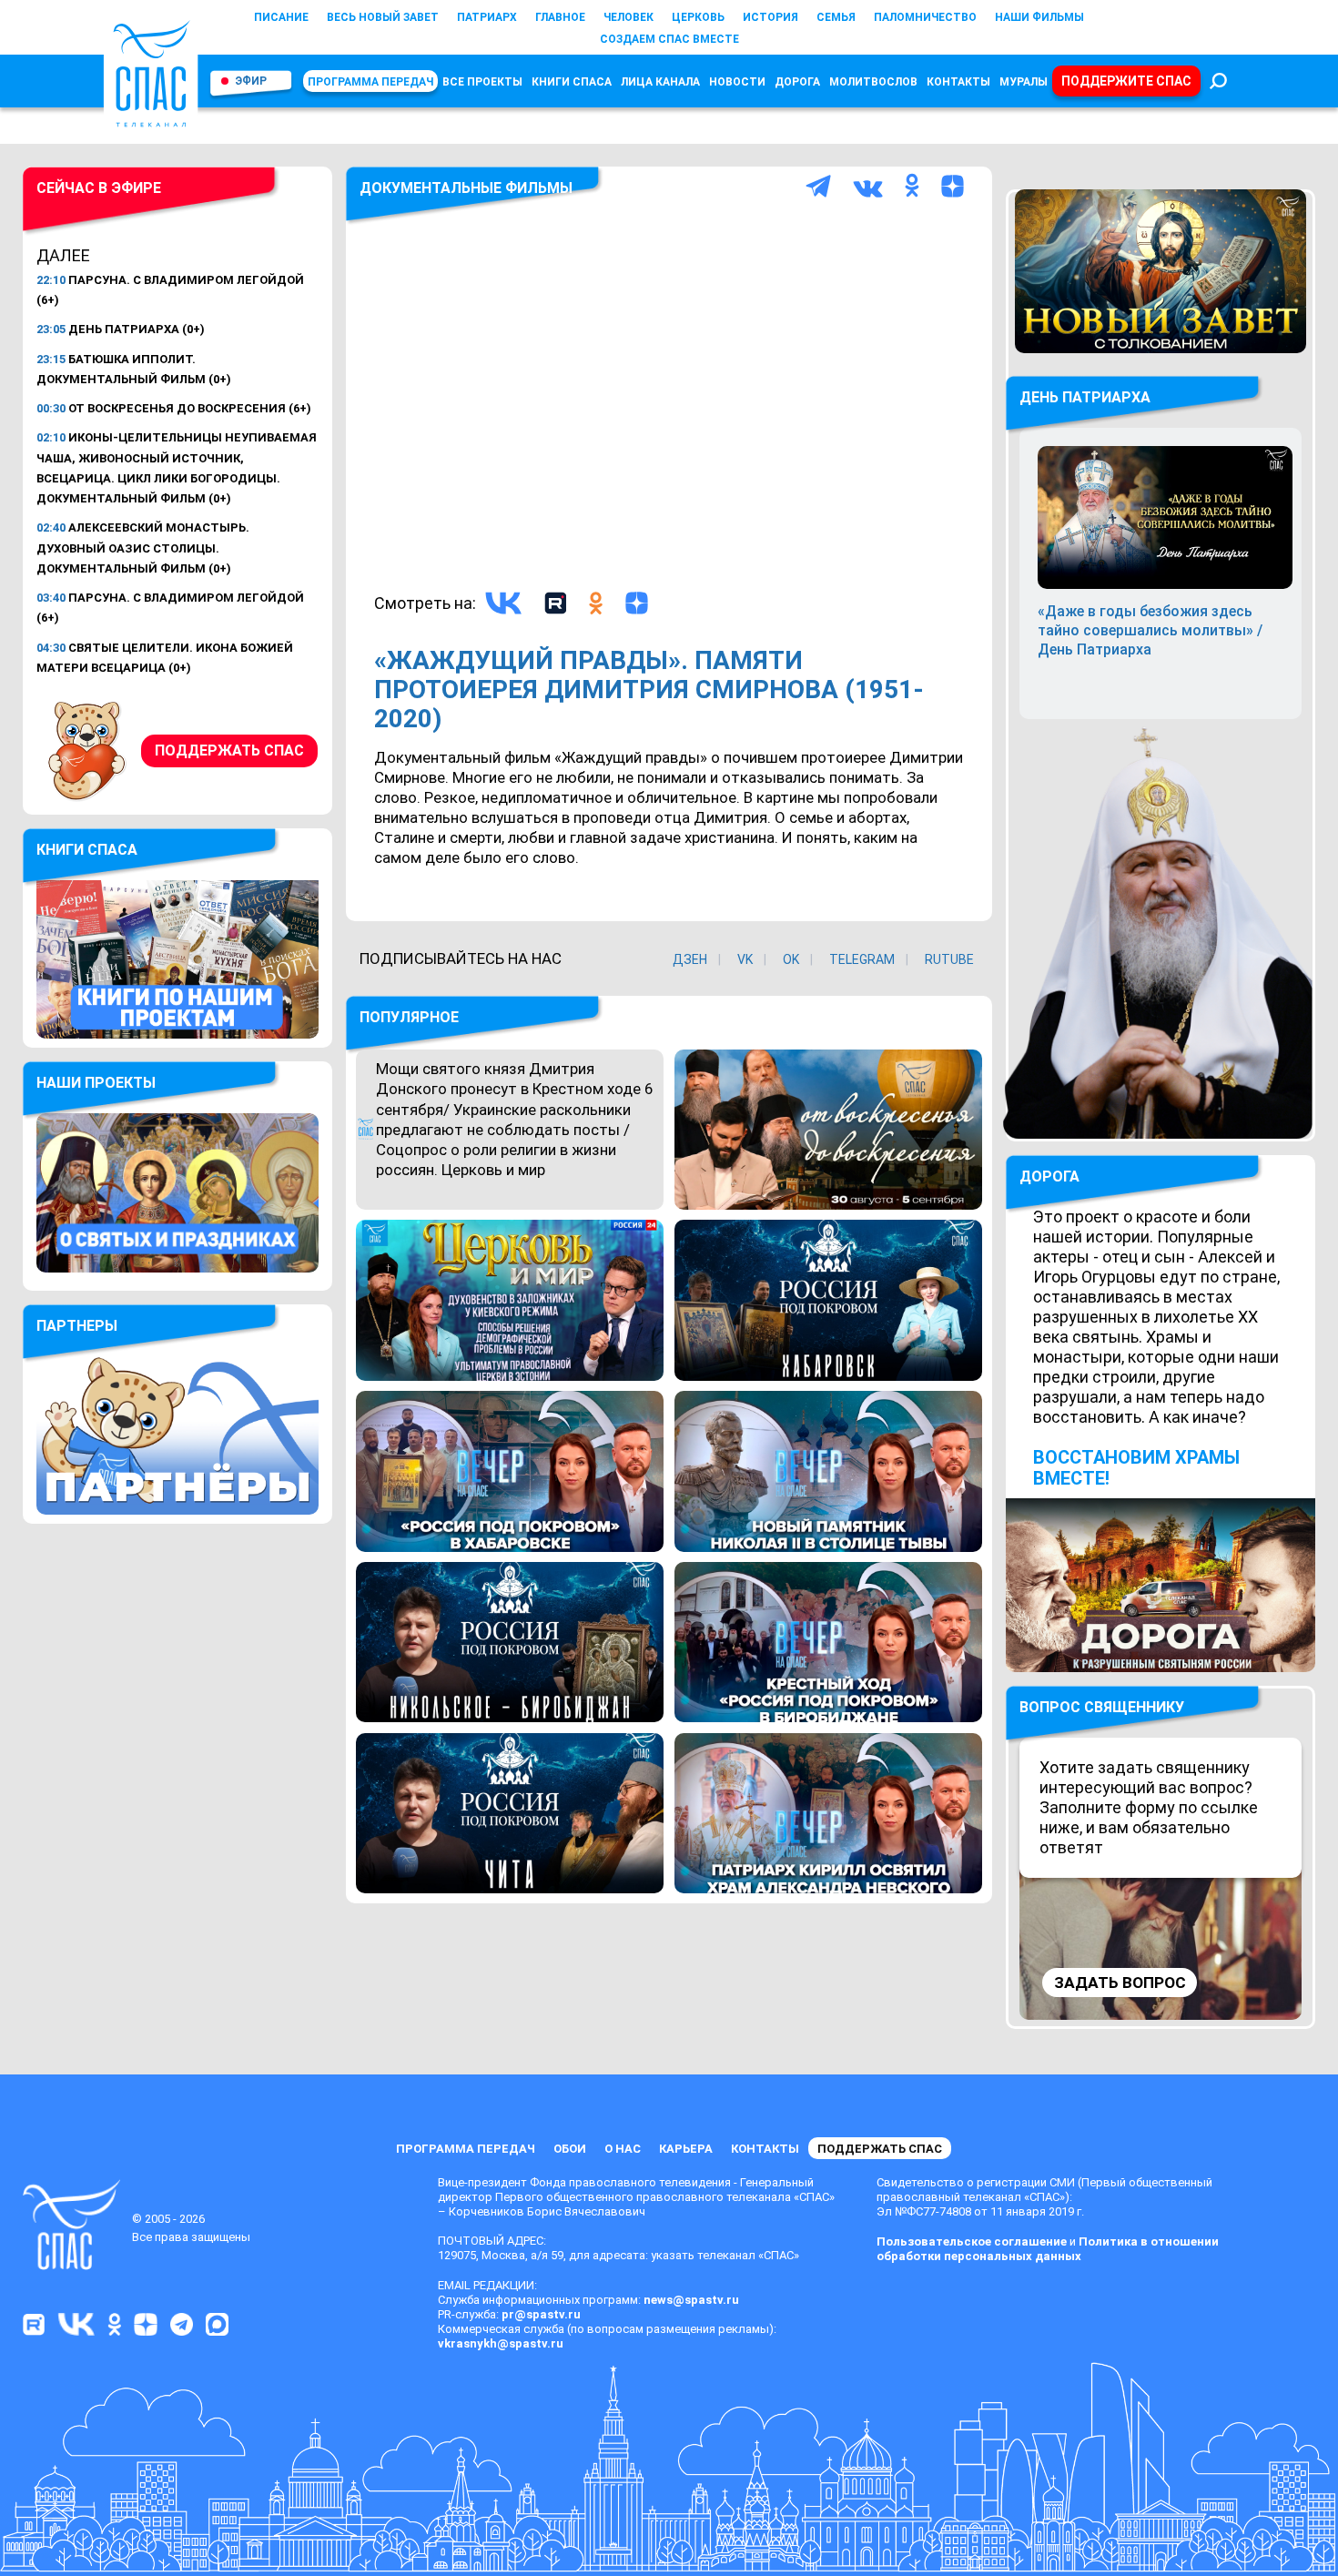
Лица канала (660, 82)
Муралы (1024, 82)
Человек (628, 17)
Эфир (251, 81)
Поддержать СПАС (229, 750)
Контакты (958, 82)
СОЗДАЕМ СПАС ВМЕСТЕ (669, 39)
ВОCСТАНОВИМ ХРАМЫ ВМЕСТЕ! (1136, 1468)
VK (745, 959)
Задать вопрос (1120, 1983)
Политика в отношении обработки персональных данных (1048, 2249)
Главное (560, 17)
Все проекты (482, 82)
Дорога (797, 82)
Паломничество (925, 17)
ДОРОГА (1049, 1176)
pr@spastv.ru (541, 2314)
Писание (281, 17)
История (770, 17)
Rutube (949, 959)
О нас (623, 2149)
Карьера (686, 2149)
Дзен (690, 959)
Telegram (862, 959)
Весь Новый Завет (383, 17)
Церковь (698, 17)
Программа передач (370, 82)
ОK (791, 959)
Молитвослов (873, 82)
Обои (570, 2149)
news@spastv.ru (691, 2300)
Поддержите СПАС (1126, 81)
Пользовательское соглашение (972, 2241)
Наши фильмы (1039, 17)
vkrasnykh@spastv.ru (501, 2343)
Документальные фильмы (466, 188)
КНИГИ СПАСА (572, 82)
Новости (737, 82)
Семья (836, 17)
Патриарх (487, 17)
